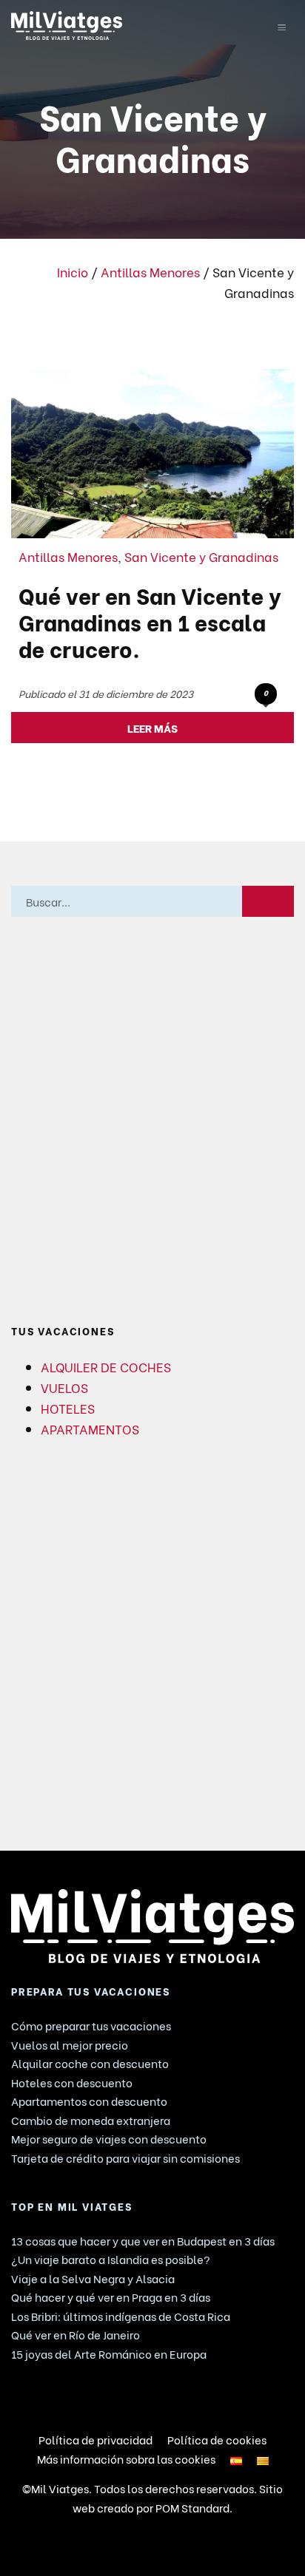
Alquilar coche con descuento (90, 2063)
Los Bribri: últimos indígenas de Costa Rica (121, 2316)
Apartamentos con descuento (89, 2101)
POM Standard (192, 2507)
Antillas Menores (150, 271)
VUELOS (64, 1387)
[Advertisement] (152, 1121)
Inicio (73, 271)
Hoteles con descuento (72, 2082)
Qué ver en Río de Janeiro (76, 2334)
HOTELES (68, 1408)
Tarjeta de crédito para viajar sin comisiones (125, 2158)
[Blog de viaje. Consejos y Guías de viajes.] (127, 26)
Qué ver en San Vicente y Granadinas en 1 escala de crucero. (150, 621)
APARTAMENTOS (90, 1428)
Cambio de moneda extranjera (91, 2120)
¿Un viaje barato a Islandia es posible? (111, 2259)
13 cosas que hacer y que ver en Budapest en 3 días (143, 2240)
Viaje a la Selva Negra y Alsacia (93, 2278)
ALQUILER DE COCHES (106, 1366)
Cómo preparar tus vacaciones (91, 2025)
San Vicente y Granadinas (201, 556)
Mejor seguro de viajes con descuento (109, 2138)
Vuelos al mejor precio (70, 2044)
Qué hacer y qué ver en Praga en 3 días (111, 2297)
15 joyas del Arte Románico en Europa (109, 2353)
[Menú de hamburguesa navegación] (282, 25)
